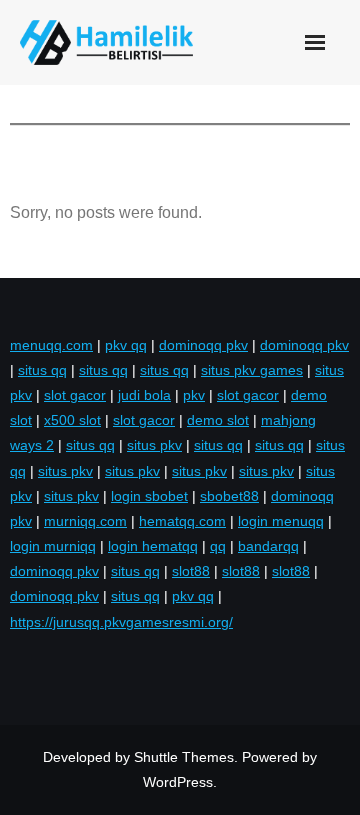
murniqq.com (85, 521)
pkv (194, 395)
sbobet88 (229, 496)
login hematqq (153, 546)
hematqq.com (182, 521)
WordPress (178, 782)
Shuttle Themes (184, 757)
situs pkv (154, 445)
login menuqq (281, 521)
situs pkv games (252, 370)
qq (218, 546)
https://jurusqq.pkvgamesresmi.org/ (121, 622)
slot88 (191, 571)
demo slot (218, 420)
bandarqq (268, 546)
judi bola (144, 395)
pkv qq (126, 345)
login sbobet (149, 496)
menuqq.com (51, 345)
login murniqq (53, 546)
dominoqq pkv (203, 345)
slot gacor (75, 395)
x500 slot (72, 420)
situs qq (42, 370)
